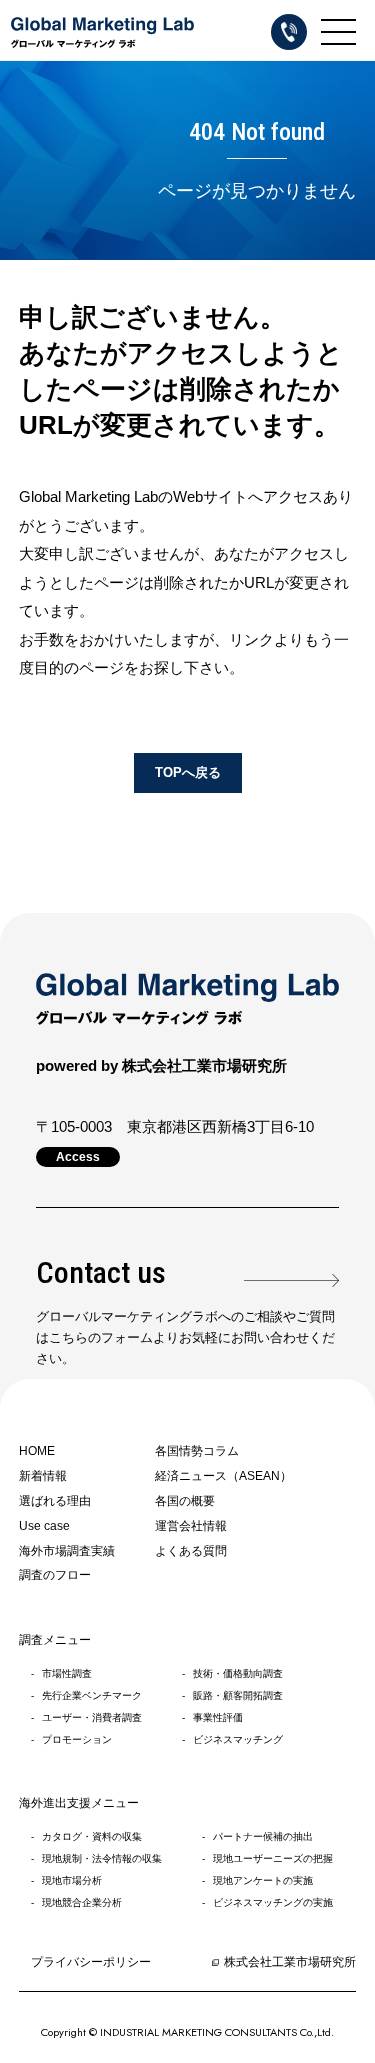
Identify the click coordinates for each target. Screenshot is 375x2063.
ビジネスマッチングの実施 (273, 1902)
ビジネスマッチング (238, 1739)
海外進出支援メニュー (79, 1803)
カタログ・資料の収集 (92, 1836)
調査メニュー (55, 1640)
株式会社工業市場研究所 (290, 1962)
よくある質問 (191, 1551)
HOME (37, 1451)
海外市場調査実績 (67, 1551)
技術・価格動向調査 (238, 1673)
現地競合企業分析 (82, 1902)
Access (78, 1157)
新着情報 (43, 1476)
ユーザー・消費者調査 (92, 1717)
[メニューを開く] (338, 31)
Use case (44, 1526)
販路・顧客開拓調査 (238, 1695)
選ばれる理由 (55, 1501)
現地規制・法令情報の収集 (102, 1858)
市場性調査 (67, 1673)
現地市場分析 (72, 1880)
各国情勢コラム (197, 1451)
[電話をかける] (289, 32)
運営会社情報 (191, 1526)
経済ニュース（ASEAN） (223, 1476)
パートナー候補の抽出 (263, 1836)
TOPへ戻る (188, 772)
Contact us (101, 1272)
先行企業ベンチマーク (92, 1695)
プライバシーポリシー (91, 1962)
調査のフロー (55, 1575)
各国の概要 (185, 1501)
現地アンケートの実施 (263, 1880)
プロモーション (77, 1739)
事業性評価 (218, 1717)
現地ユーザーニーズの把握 (273, 1858)
